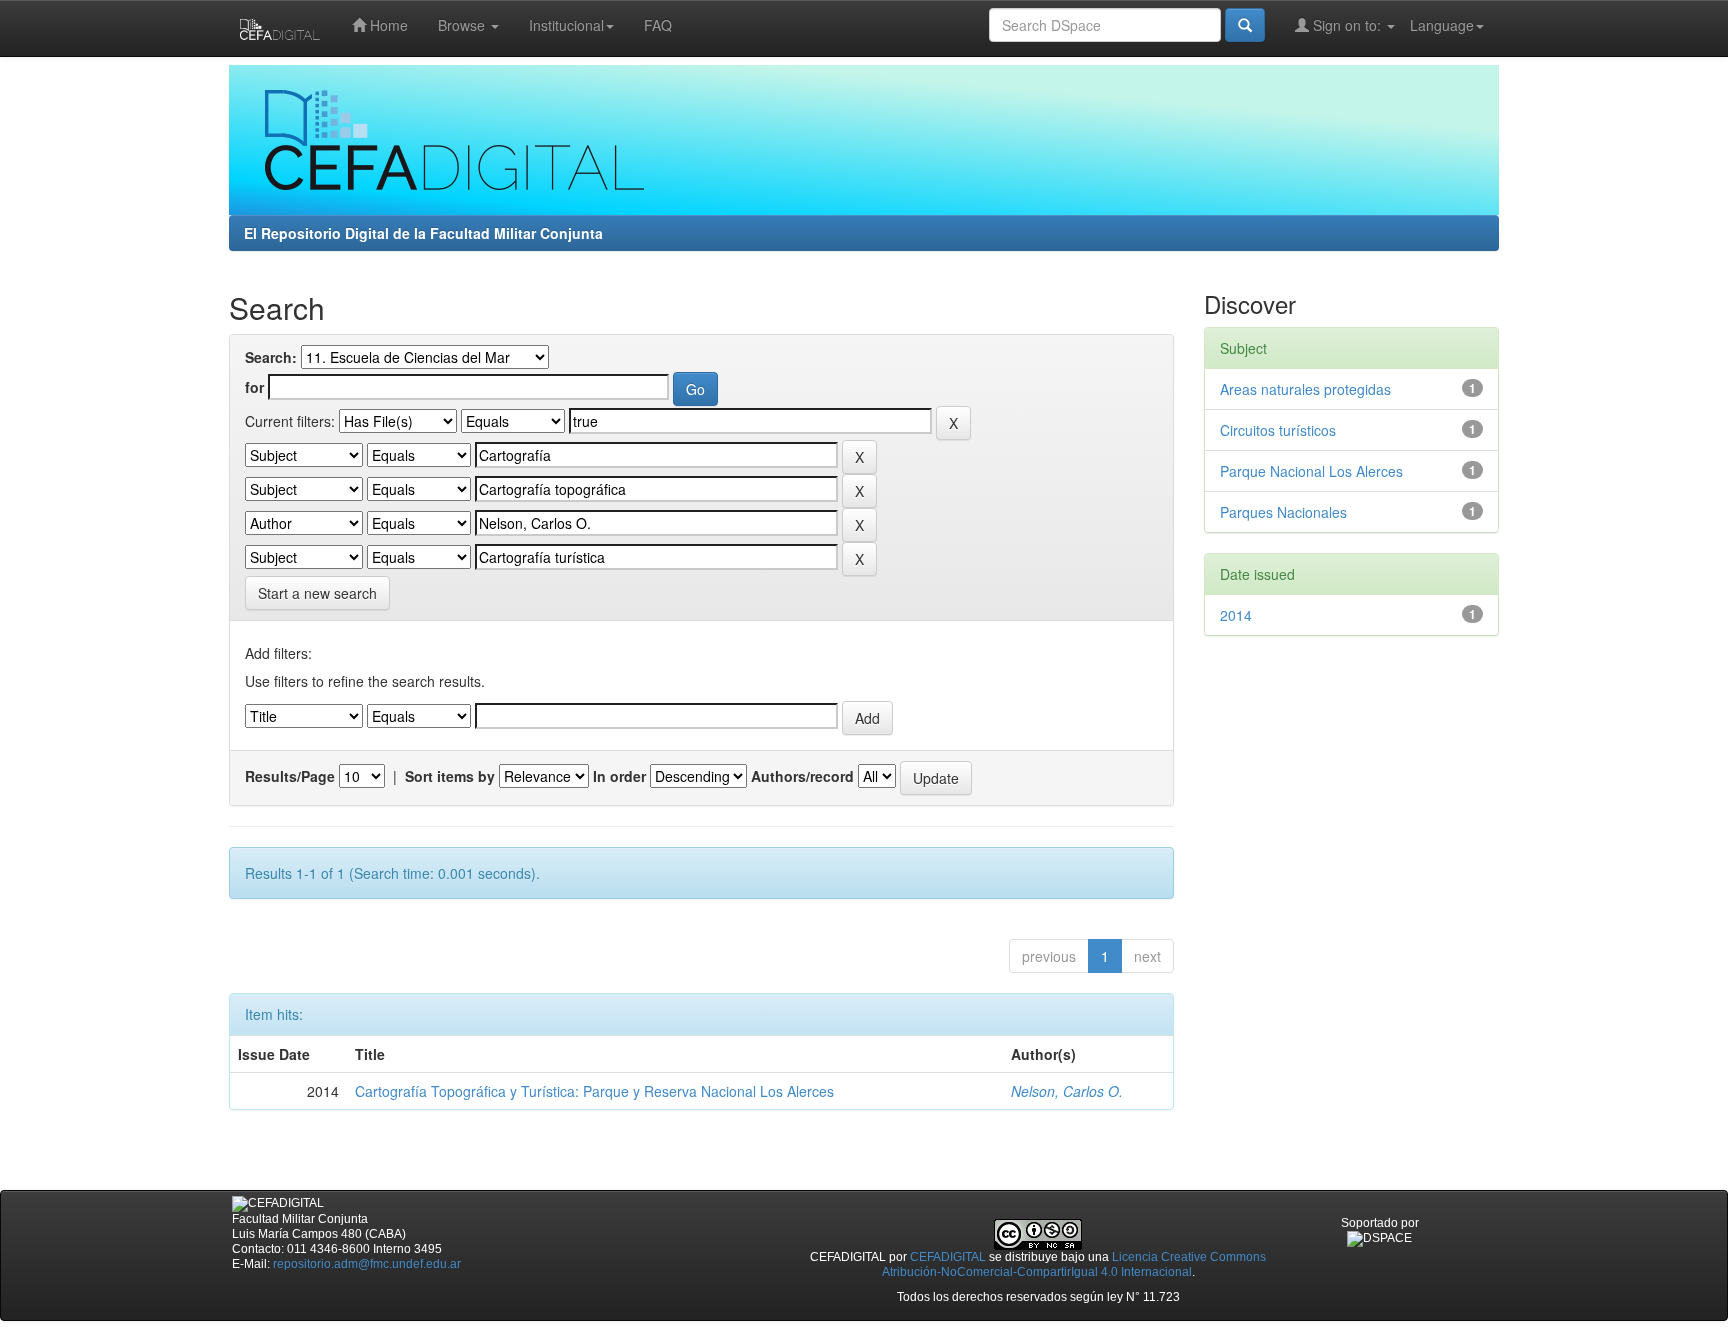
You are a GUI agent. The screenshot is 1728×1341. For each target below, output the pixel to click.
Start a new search (317, 593)
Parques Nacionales (1283, 512)
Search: (271, 357)
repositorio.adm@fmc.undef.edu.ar (367, 1264)
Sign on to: (1347, 25)
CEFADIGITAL (948, 1257)
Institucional (566, 25)
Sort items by (450, 776)
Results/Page (290, 776)
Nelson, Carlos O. (1067, 1091)
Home (387, 25)
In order (619, 776)
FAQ (658, 25)
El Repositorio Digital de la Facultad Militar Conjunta (423, 233)
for (254, 387)
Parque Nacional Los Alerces (1311, 471)
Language (1442, 25)
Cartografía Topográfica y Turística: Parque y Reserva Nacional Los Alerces (594, 1091)
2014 (1236, 615)
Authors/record (802, 776)
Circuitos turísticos (1278, 430)
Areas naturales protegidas (1305, 389)
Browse (463, 25)
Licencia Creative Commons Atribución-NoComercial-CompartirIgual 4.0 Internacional (1074, 1264)
